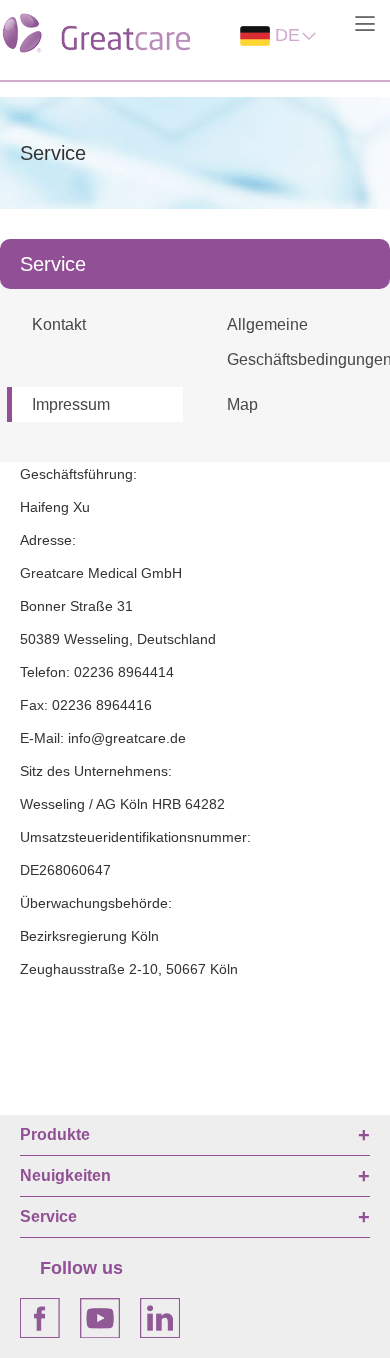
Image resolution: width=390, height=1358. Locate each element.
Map (242, 404)
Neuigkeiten (65, 1175)
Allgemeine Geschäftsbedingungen (303, 342)
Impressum (71, 404)
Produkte (55, 1134)
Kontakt (59, 324)
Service (48, 1216)
